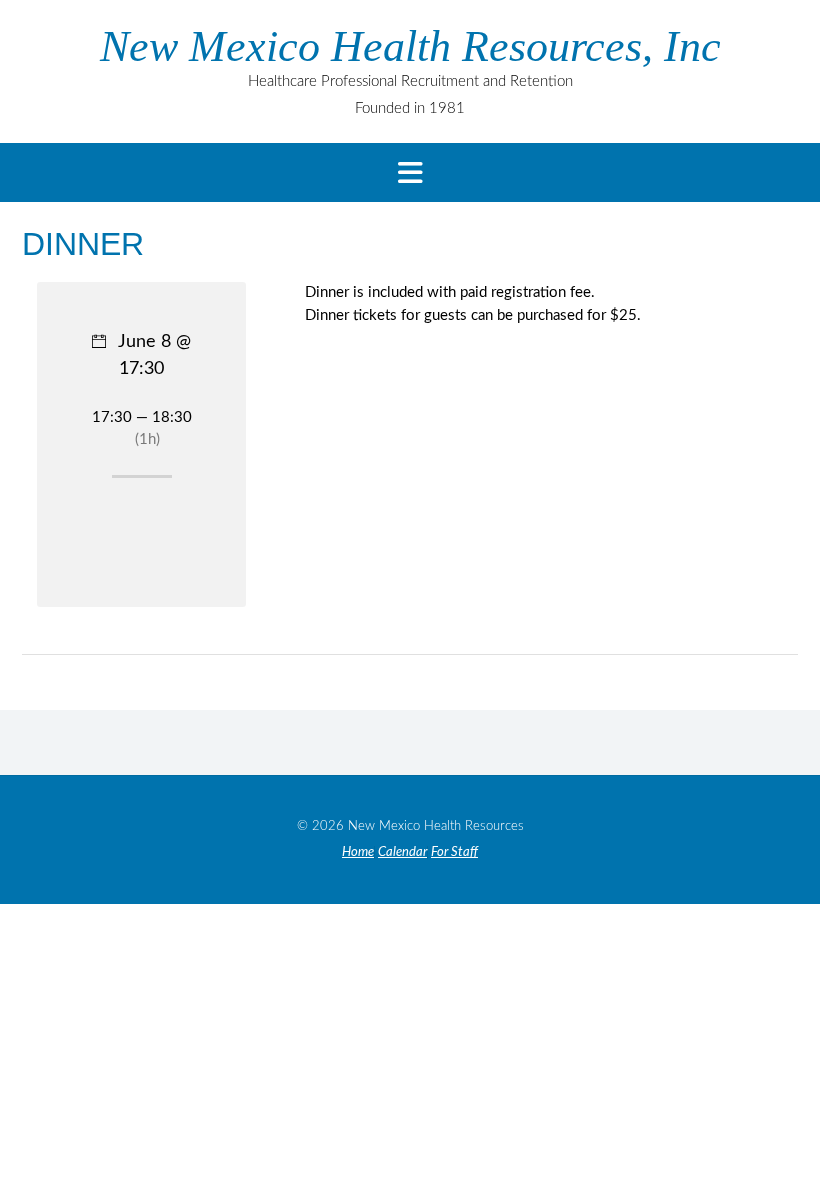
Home (358, 852)
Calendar (402, 852)
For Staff (454, 852)
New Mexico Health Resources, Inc (410, 47)
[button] (410, 172)
